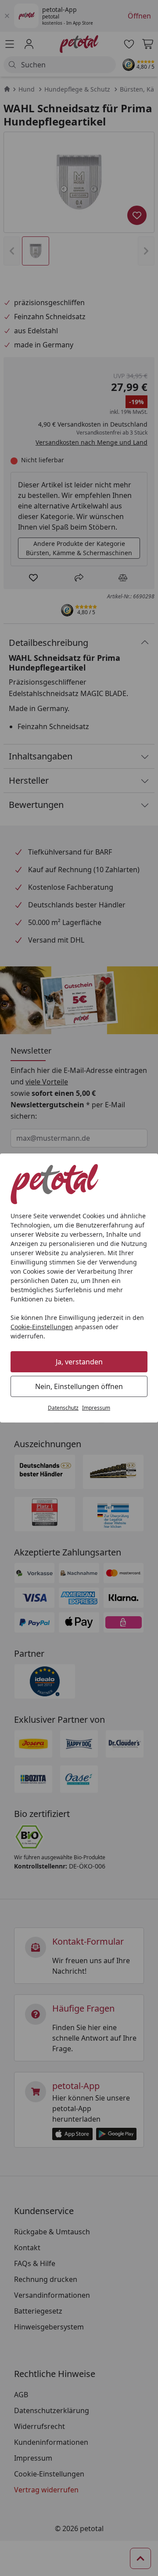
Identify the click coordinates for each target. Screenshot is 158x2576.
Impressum (96, 1408)
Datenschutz (63, 1408)
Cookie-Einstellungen (42, 1327)
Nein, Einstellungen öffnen (79, 1386)
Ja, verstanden (79, 1362)
